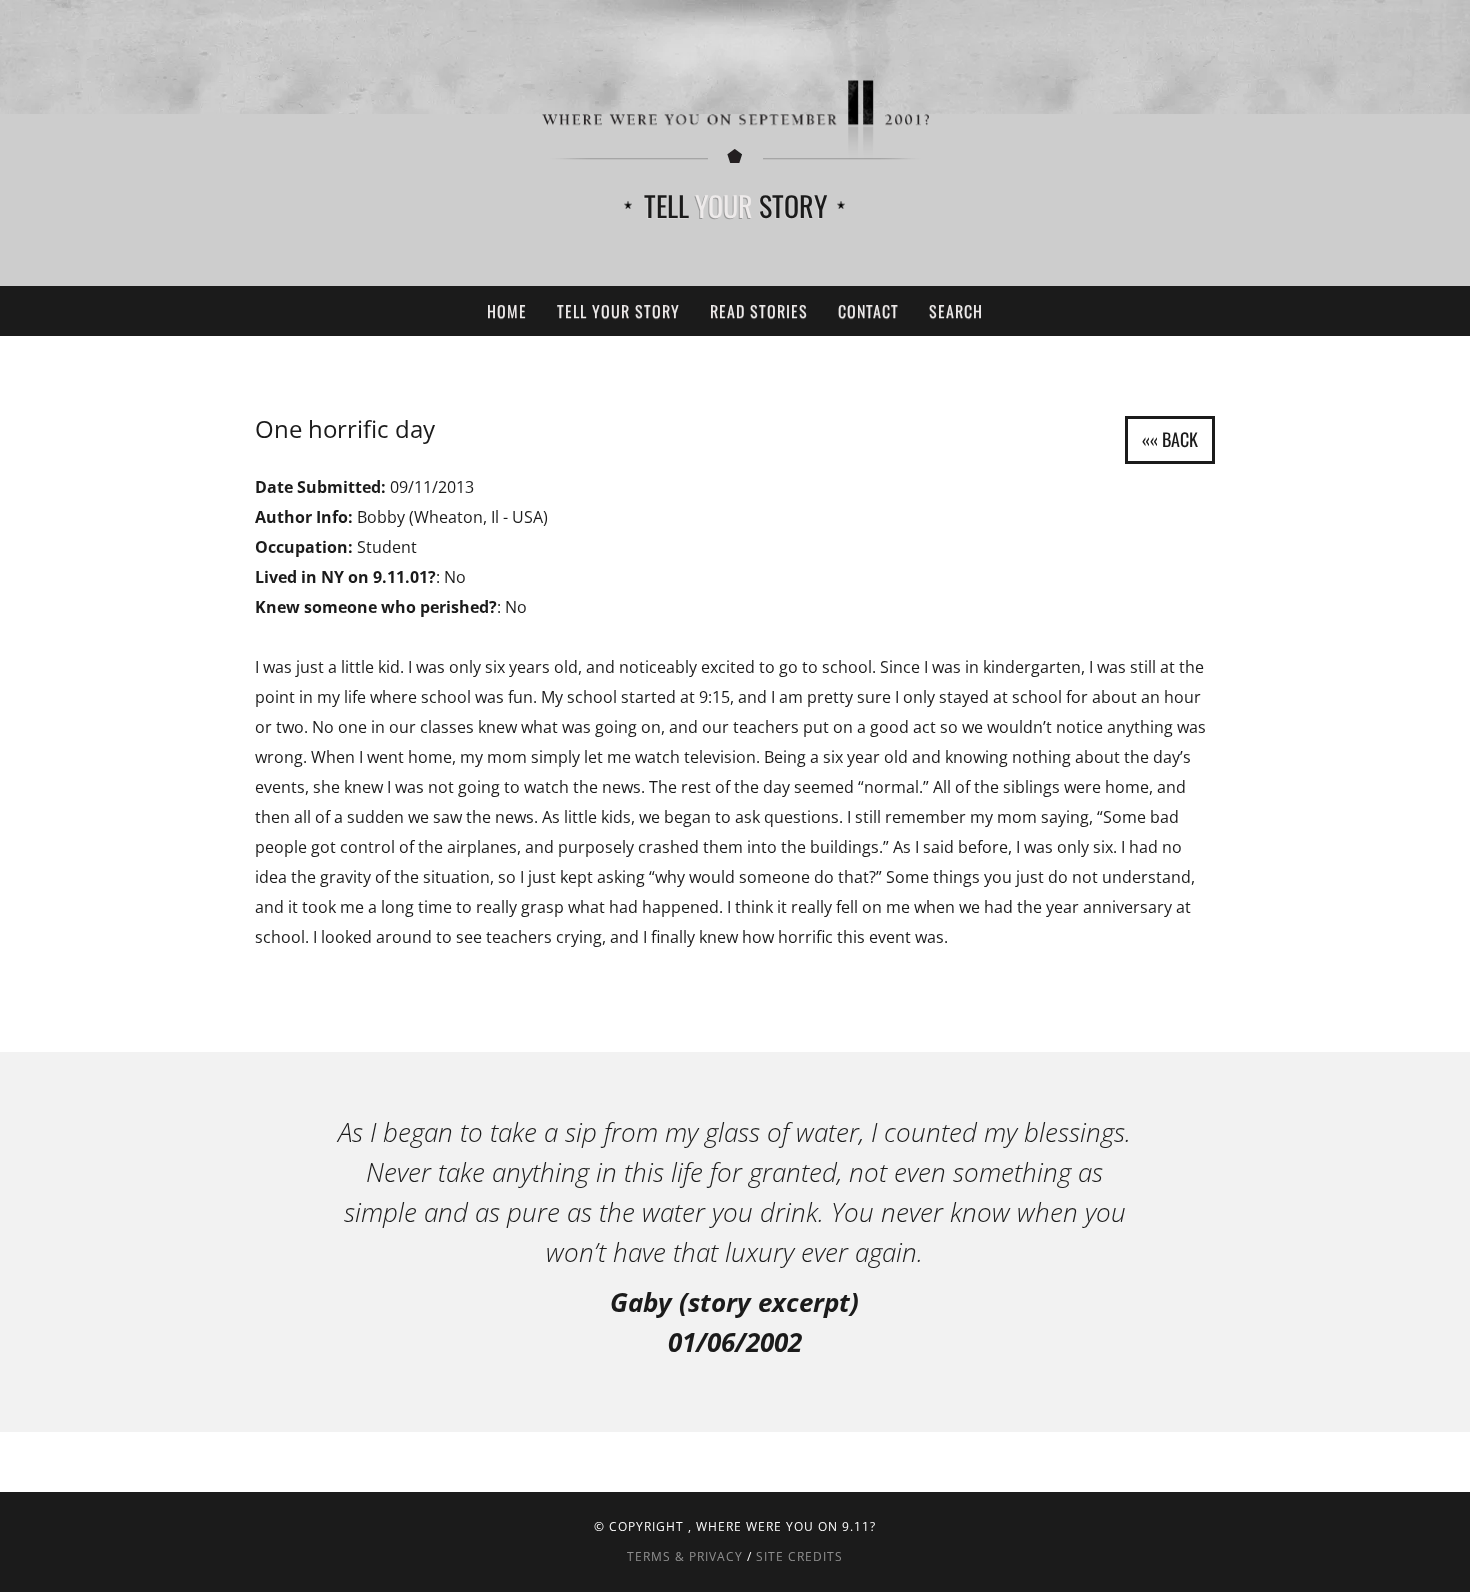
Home (507, 311)
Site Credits (799, 1556)
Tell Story (735, 205)
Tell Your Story (618, 311)
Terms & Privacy (685, 1556)
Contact (868, 311)
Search (956, 311)
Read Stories (759, 311)
